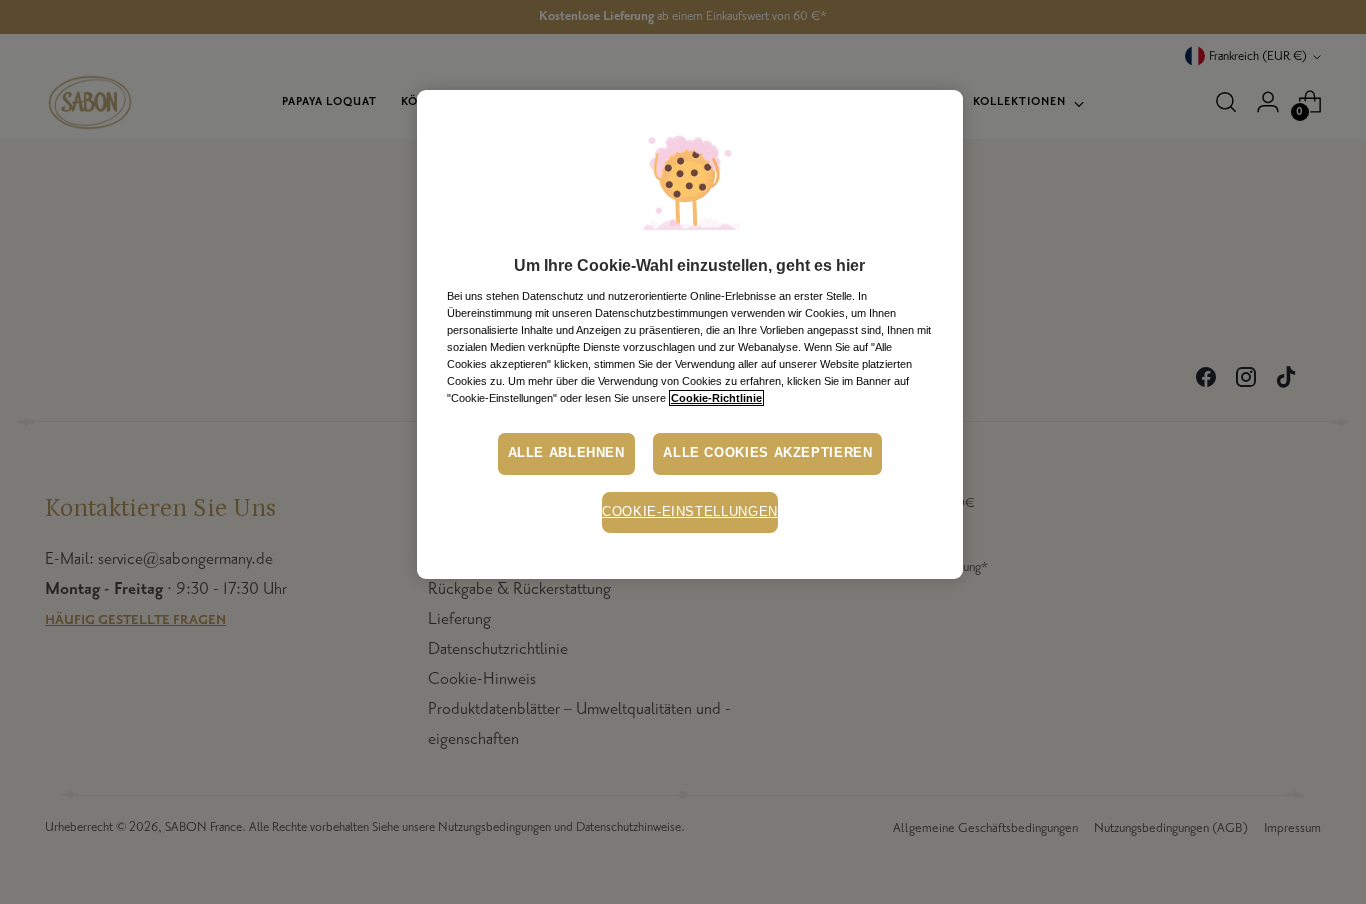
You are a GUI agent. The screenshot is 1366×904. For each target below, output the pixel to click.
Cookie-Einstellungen (690, 512)
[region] (690, 334)
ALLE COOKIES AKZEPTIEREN (767, 453)
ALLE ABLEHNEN (566, 453)
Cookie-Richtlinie (716, 398)
